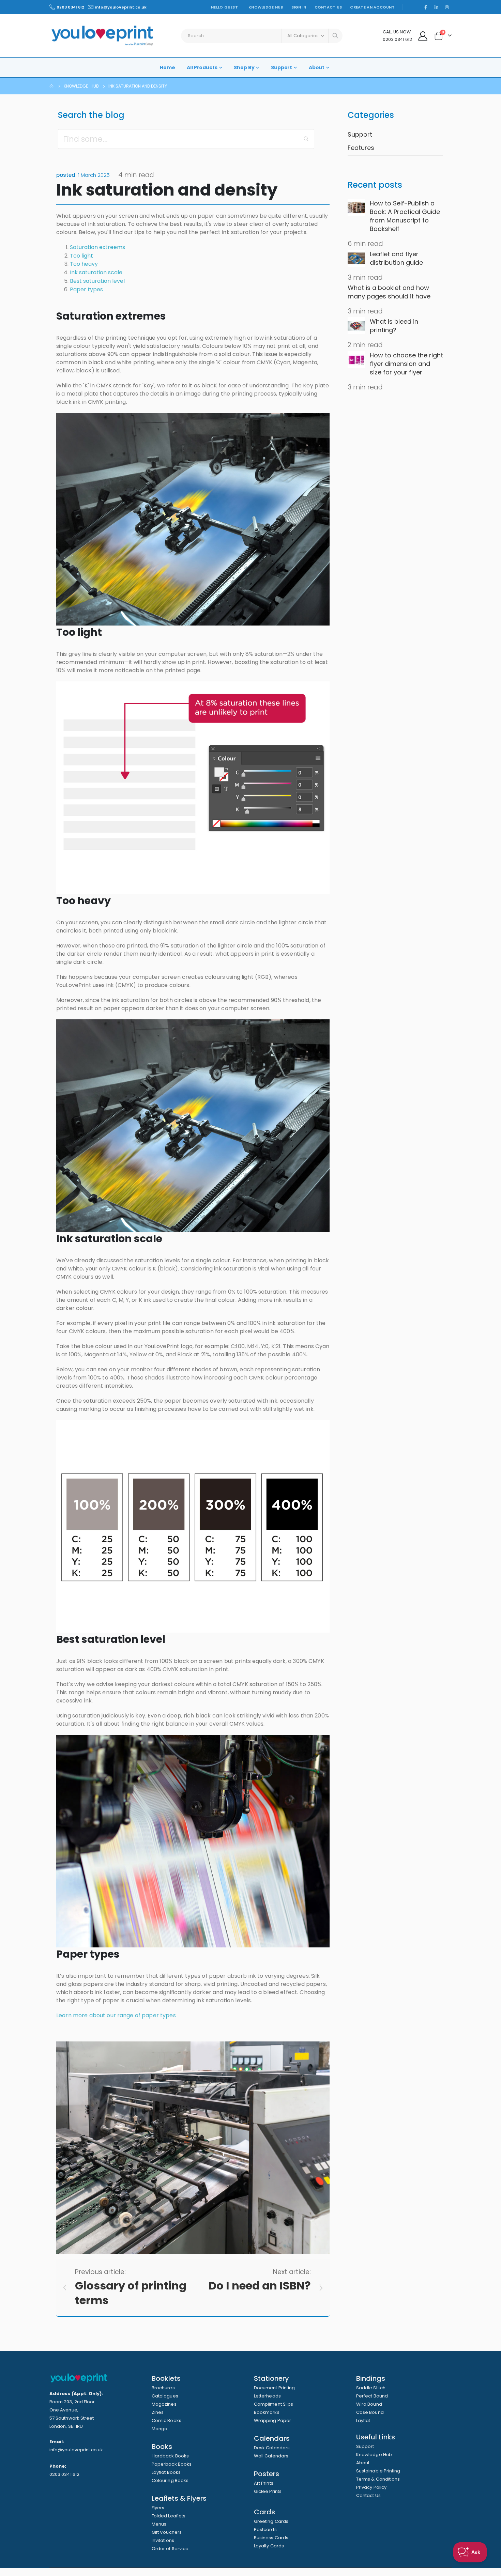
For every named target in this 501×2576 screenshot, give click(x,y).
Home (168, 67)
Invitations (163, 2540)
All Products (202, 67)
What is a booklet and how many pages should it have (389, 292)
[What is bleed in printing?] (356, 326)
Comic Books (166, 2420)
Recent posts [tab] (375, 185)
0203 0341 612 (70, 7)
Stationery (271, 2378)
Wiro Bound (369, 2404)
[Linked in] (436, 7)
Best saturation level (97, 281)
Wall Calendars (271, 2456)
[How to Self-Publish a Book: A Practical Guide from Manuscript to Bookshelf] (356, 207)
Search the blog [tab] (91, 115)
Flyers (158, 2508)
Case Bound (370, 2412)
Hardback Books (170, 2456)
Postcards (265, 2529)
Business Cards (271, 2538)
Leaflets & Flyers (179, 2498)
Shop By (244, 67)
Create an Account (372, 7)
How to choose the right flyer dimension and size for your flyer (406, 364)
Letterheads (267, 2396)
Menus (159, 2524)
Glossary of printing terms (131, 2293)
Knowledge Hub (266, 7)
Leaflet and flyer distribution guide (396, 258)
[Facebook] (426, 7)
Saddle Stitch (371, 2388)
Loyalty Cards (269, 2546)
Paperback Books (172, 2464)
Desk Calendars (272, 2448)
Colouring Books (170, 2480)
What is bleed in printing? (394, 326)
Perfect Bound (372, 2396)
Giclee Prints (268, 2491)
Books (162, 2447)
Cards (264, 2512)
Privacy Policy (371, 2487)
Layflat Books (166, 2472)
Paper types (86, 289)
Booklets (166, 2378)
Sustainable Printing (378, 2471)
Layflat (363, 2420)
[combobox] (262, 36)
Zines (158, 2412)
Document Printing (274, 2388)
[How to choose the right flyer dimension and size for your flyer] (356, 359)
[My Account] (423, 36)
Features (361, 148)
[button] (306, 139)
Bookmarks (267, 2412)
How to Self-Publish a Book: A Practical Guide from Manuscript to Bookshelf (405, 216)
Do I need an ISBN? (260, 2286)
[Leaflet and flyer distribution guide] (356, 258)
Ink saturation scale (96, 272)
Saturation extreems (97, 247)
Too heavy (84, 264)
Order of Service (170, 2549)
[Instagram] (447, 7)
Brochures (163, 2388)
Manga (160, 2429)
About (317, 67)
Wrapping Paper (272, 2420)
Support (282, 67)
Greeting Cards (271, 2521)
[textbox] (186, 139)
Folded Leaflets (169, 2516)
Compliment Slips (274, 2404)
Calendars (272, 2438)
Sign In (299, 7)
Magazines (164, 2404)
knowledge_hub (81, 86)
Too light (81, 256)
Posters (267, 2474)
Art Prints (264, 2483)
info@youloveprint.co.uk (121, 7)
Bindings (371, 2378)
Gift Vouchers (167, 2532)
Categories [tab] (371, 115)
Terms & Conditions (378, 2479)
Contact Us (328, 7)
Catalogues (165, 2396)
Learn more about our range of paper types (116, 2015)
